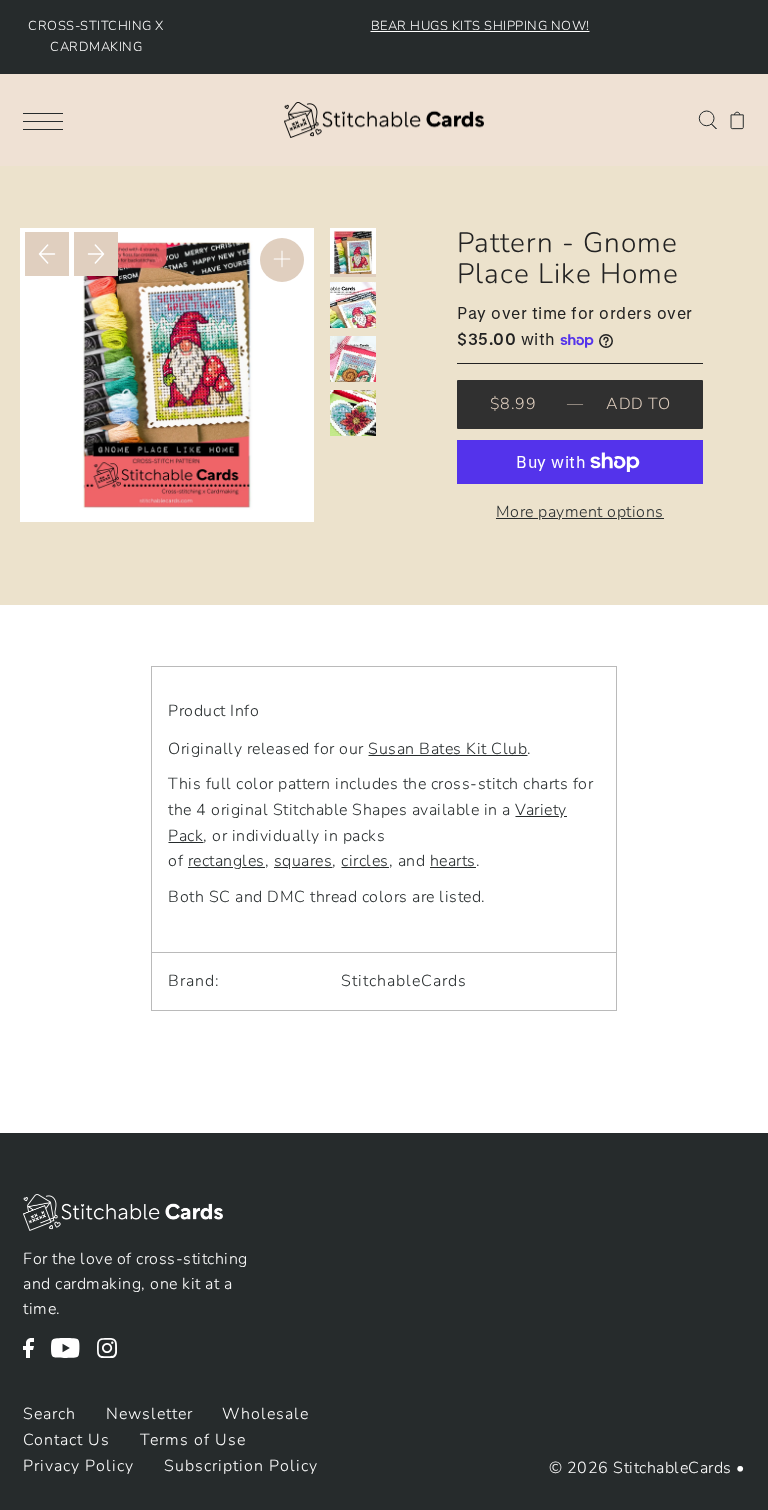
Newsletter (149, 1414)
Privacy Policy (78, 1466)
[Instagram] (113, 1358)
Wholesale (265, 1414)
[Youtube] (71, 1358)
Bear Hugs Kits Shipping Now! (480, 26)
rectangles (226, 861)
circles (365, 861)
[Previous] (47, 254)
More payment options (580, 512)
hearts (453, 861)
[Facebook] (35, 1358)
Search (49, 1414)
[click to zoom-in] (282, 260)
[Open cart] (737, 120)
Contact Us (66, 1440)
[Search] (707, 119)
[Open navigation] (48, 120)
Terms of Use (193, 1440)
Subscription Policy (241, 1466)
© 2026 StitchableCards (640, 1468)
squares (303, 861)
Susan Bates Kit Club (447, 749)
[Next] (96, 254)
